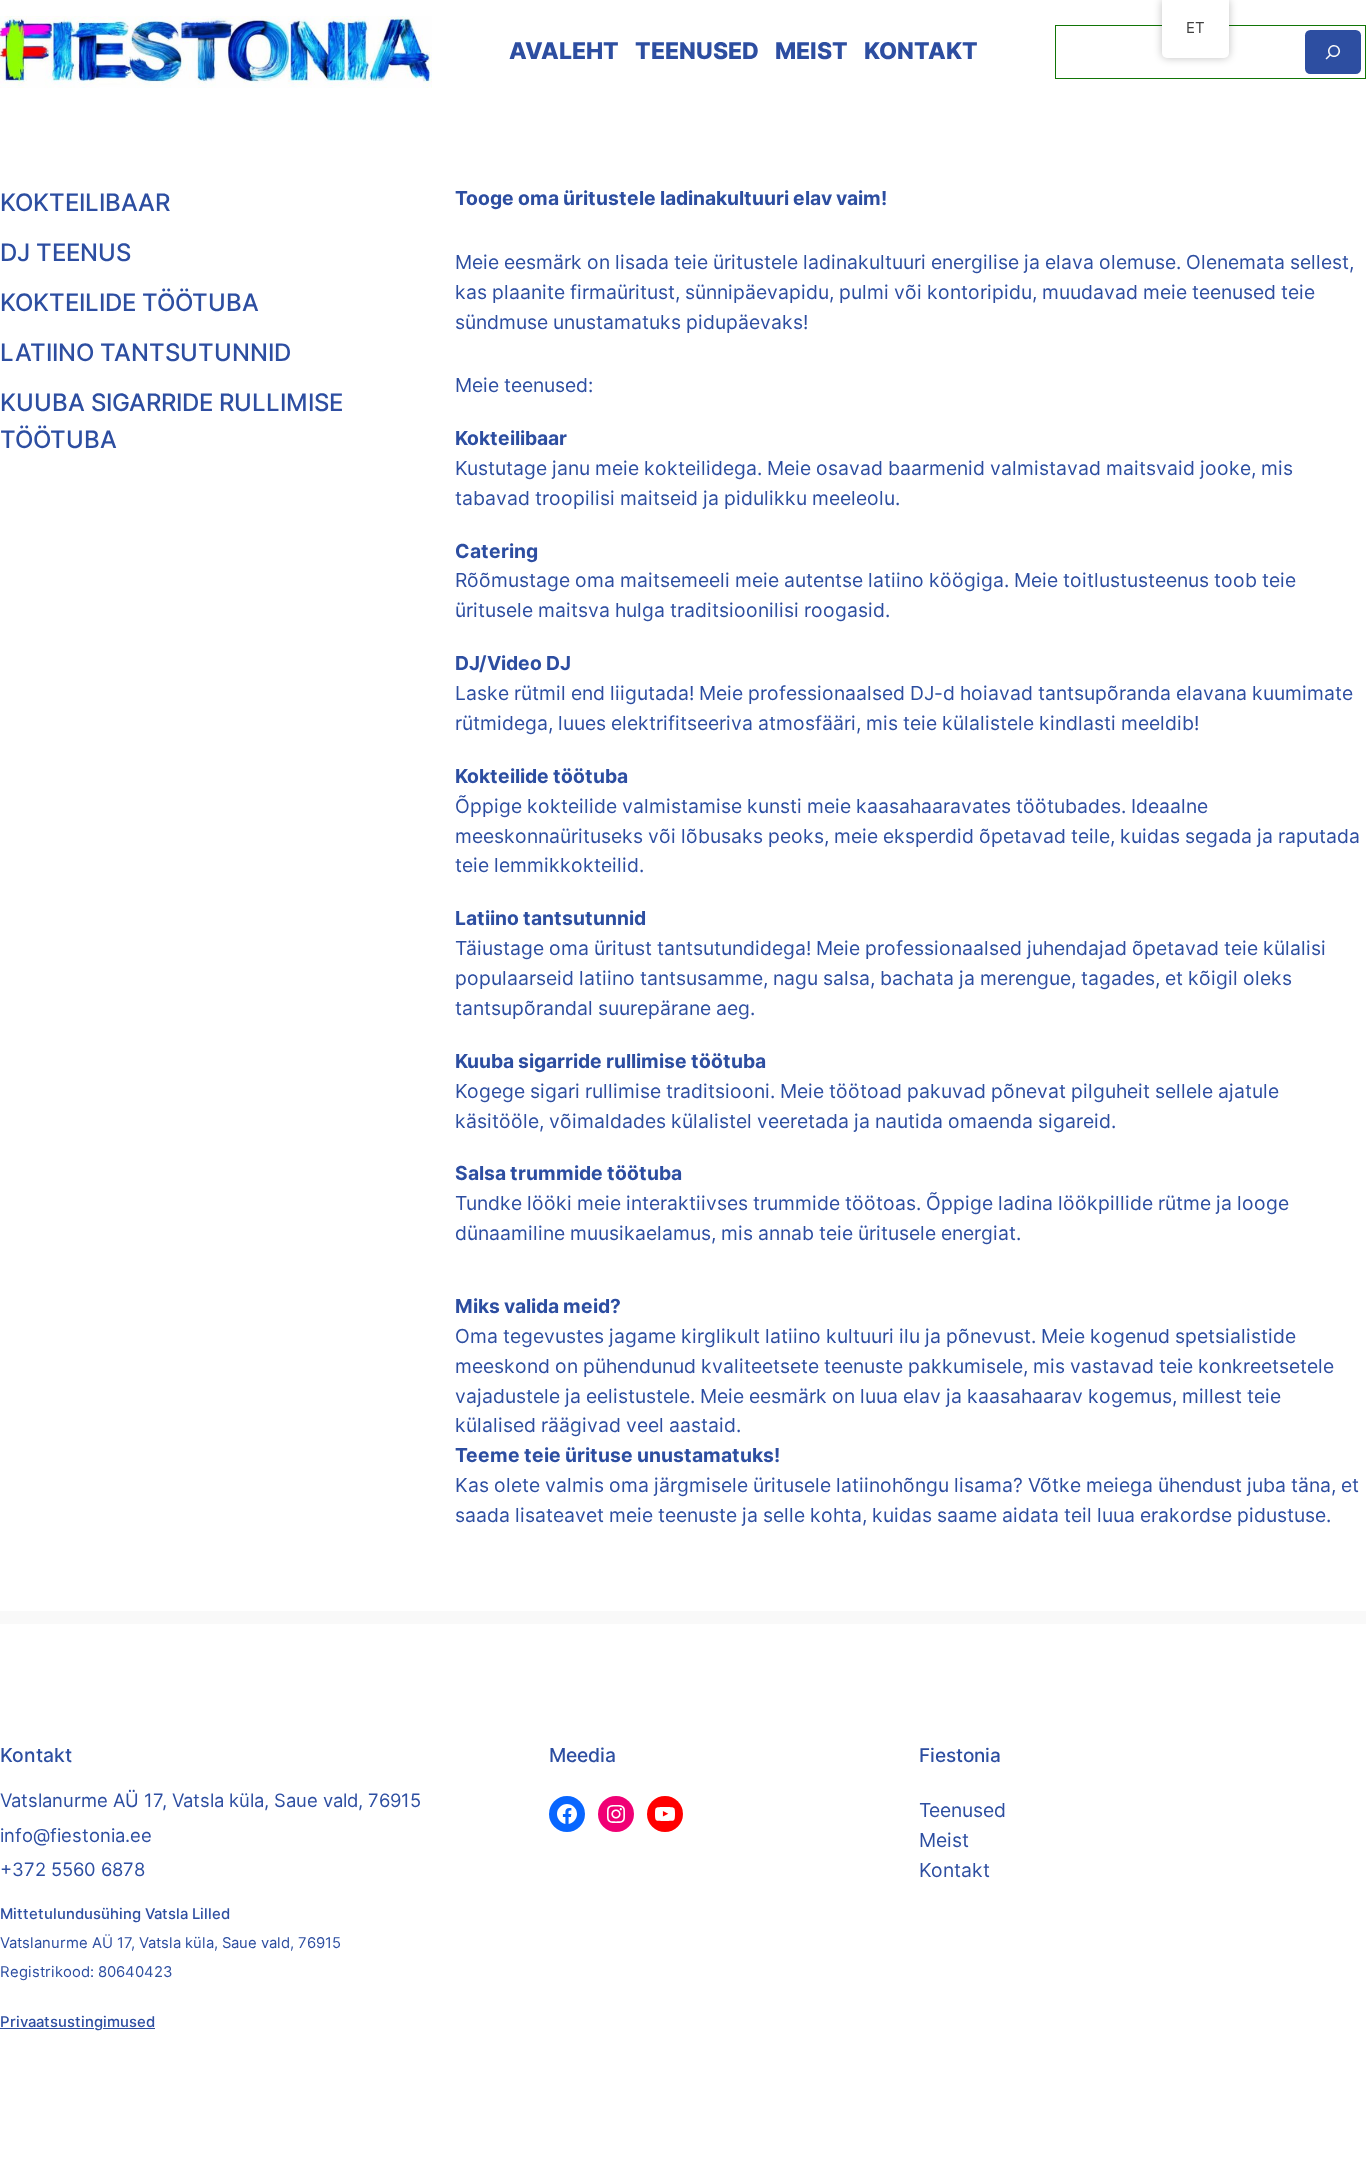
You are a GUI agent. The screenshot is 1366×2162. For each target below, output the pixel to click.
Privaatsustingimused (77, 2022)
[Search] (1333, 51)
